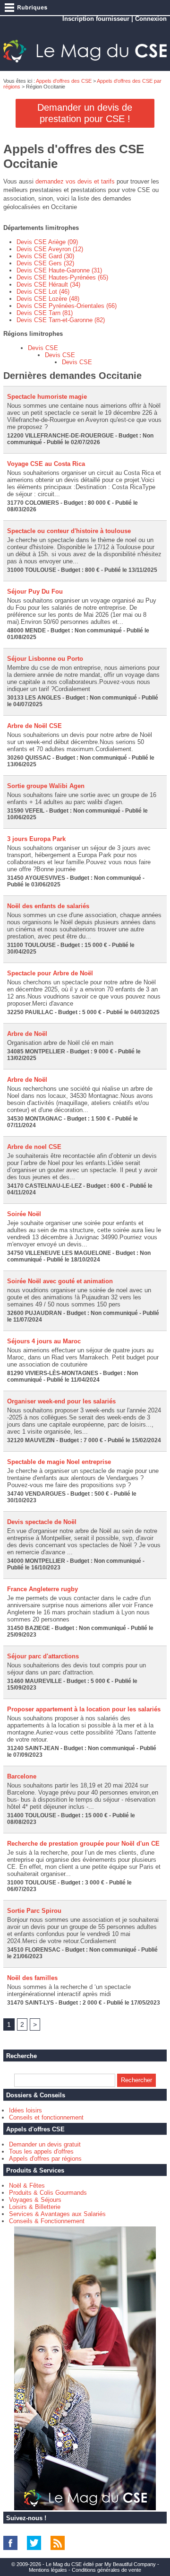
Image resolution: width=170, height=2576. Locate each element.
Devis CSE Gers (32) (45, 263)
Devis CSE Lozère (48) (48, 299)
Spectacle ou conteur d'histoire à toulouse (69, 531)
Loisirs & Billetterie (35, 2207)
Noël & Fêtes (27, 2186)
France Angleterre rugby (42, 1589)
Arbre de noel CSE (34, 1147)
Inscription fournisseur (96, 19)
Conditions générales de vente (106, 2570)
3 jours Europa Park (36, 839)
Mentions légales (48, 2570)
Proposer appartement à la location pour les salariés (84, 1709)
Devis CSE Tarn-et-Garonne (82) (61, 320)
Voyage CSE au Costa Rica (46, 464)
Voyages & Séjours (35, 2200)
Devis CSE (43, 348)
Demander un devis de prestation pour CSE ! (85, 113)
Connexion (151, 19)
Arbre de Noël (27, 1034)
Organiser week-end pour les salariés (61, 1401)
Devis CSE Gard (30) (45, 256)
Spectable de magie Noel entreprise (59, 1462)
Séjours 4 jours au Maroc (44, 1341)
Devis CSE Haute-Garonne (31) (59, 270)
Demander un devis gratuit (45, 2144)
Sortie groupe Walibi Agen (46, 786)
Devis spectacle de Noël (42, 1522)
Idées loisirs (25, 2110)
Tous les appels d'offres (41, 2151)
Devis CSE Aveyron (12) (50, 249)
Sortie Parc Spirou (34, 1911)
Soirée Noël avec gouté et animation (60, 1281)
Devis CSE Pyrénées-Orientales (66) (67, 306)
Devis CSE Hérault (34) (48, 285)
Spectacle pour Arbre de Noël (50, 973)
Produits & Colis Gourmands (48, 2193)
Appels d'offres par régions (45, 2159)
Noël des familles (32, 1978)
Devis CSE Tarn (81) (45, 313)
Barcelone (22, 1776)
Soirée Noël (24, 1214)
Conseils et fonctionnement (46, 2117)
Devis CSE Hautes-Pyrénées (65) (62, 277)
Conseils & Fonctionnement (47, 2221)
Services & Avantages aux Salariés (57, 2214)
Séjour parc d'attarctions (43, 1656)
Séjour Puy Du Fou (35, 591)
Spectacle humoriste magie (47, 397)
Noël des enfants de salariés (48, 906)
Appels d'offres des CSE (64, 81)
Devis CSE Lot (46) (43, 292)
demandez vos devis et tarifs (75, 181)
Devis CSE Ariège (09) (47, 242)
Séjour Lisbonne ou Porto (45, 659)
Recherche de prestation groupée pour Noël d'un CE (83, 1844)
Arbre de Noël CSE (34, 726)
